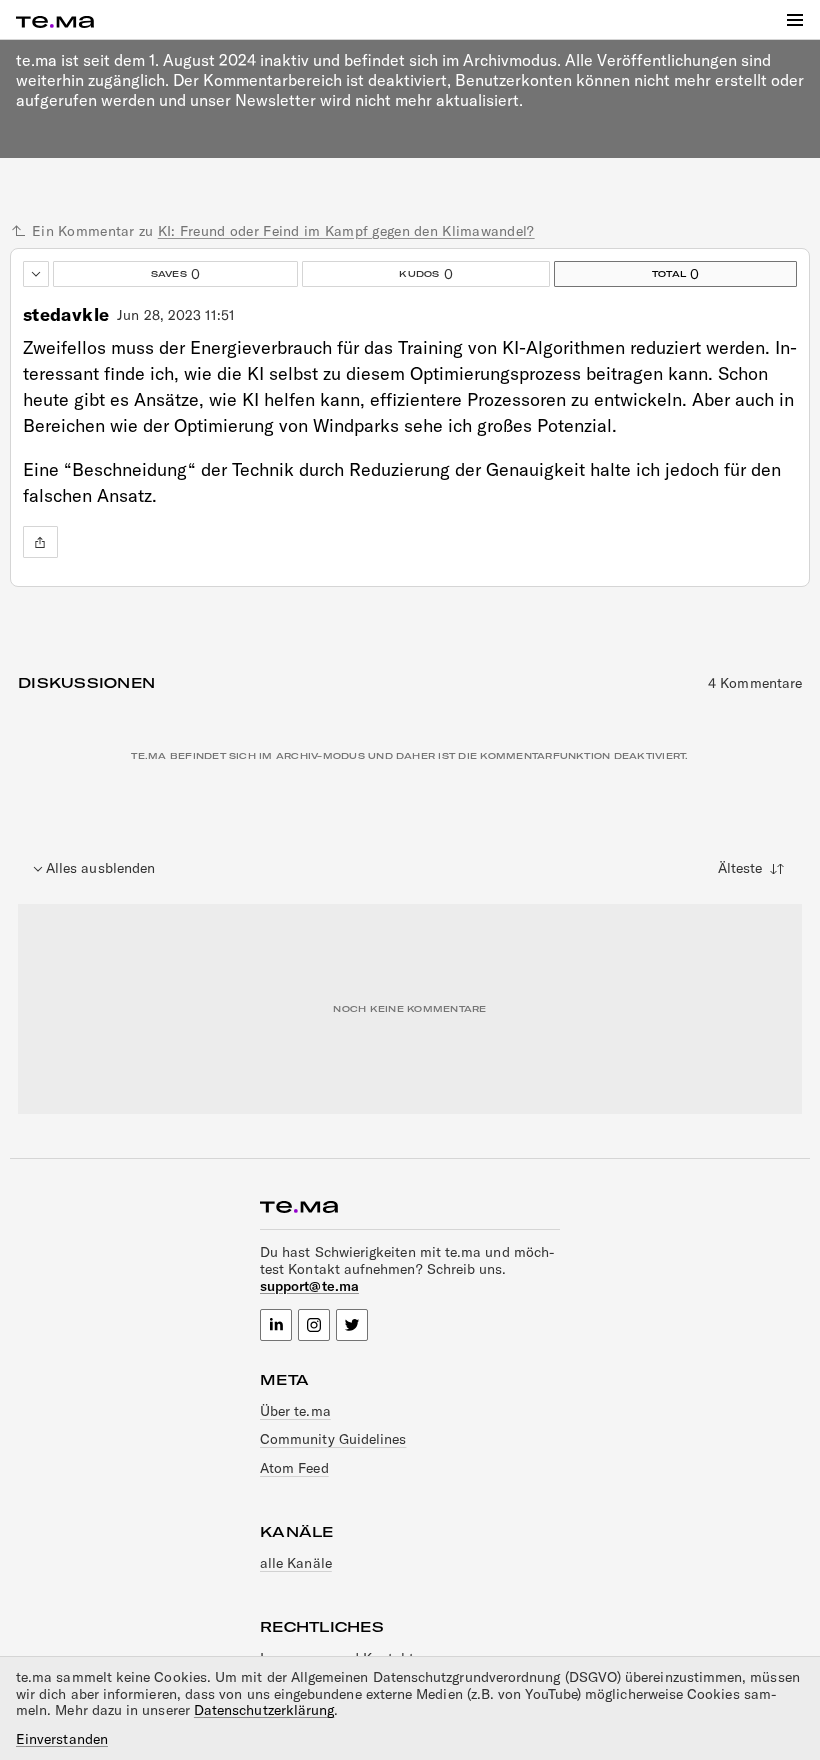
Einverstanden (62, 1739)
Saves (126, 272)
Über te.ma (295, 1411)
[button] (795, 20)
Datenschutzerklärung (264, 1710)
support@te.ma (309, 1286)
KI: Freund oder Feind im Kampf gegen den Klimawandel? (346, 231)
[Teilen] (40, 542)
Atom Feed (294, 1468)
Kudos (377, 272)
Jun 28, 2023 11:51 (176, 315)
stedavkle (66, 314)
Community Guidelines (333, 1439)
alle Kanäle (296, 1563)
